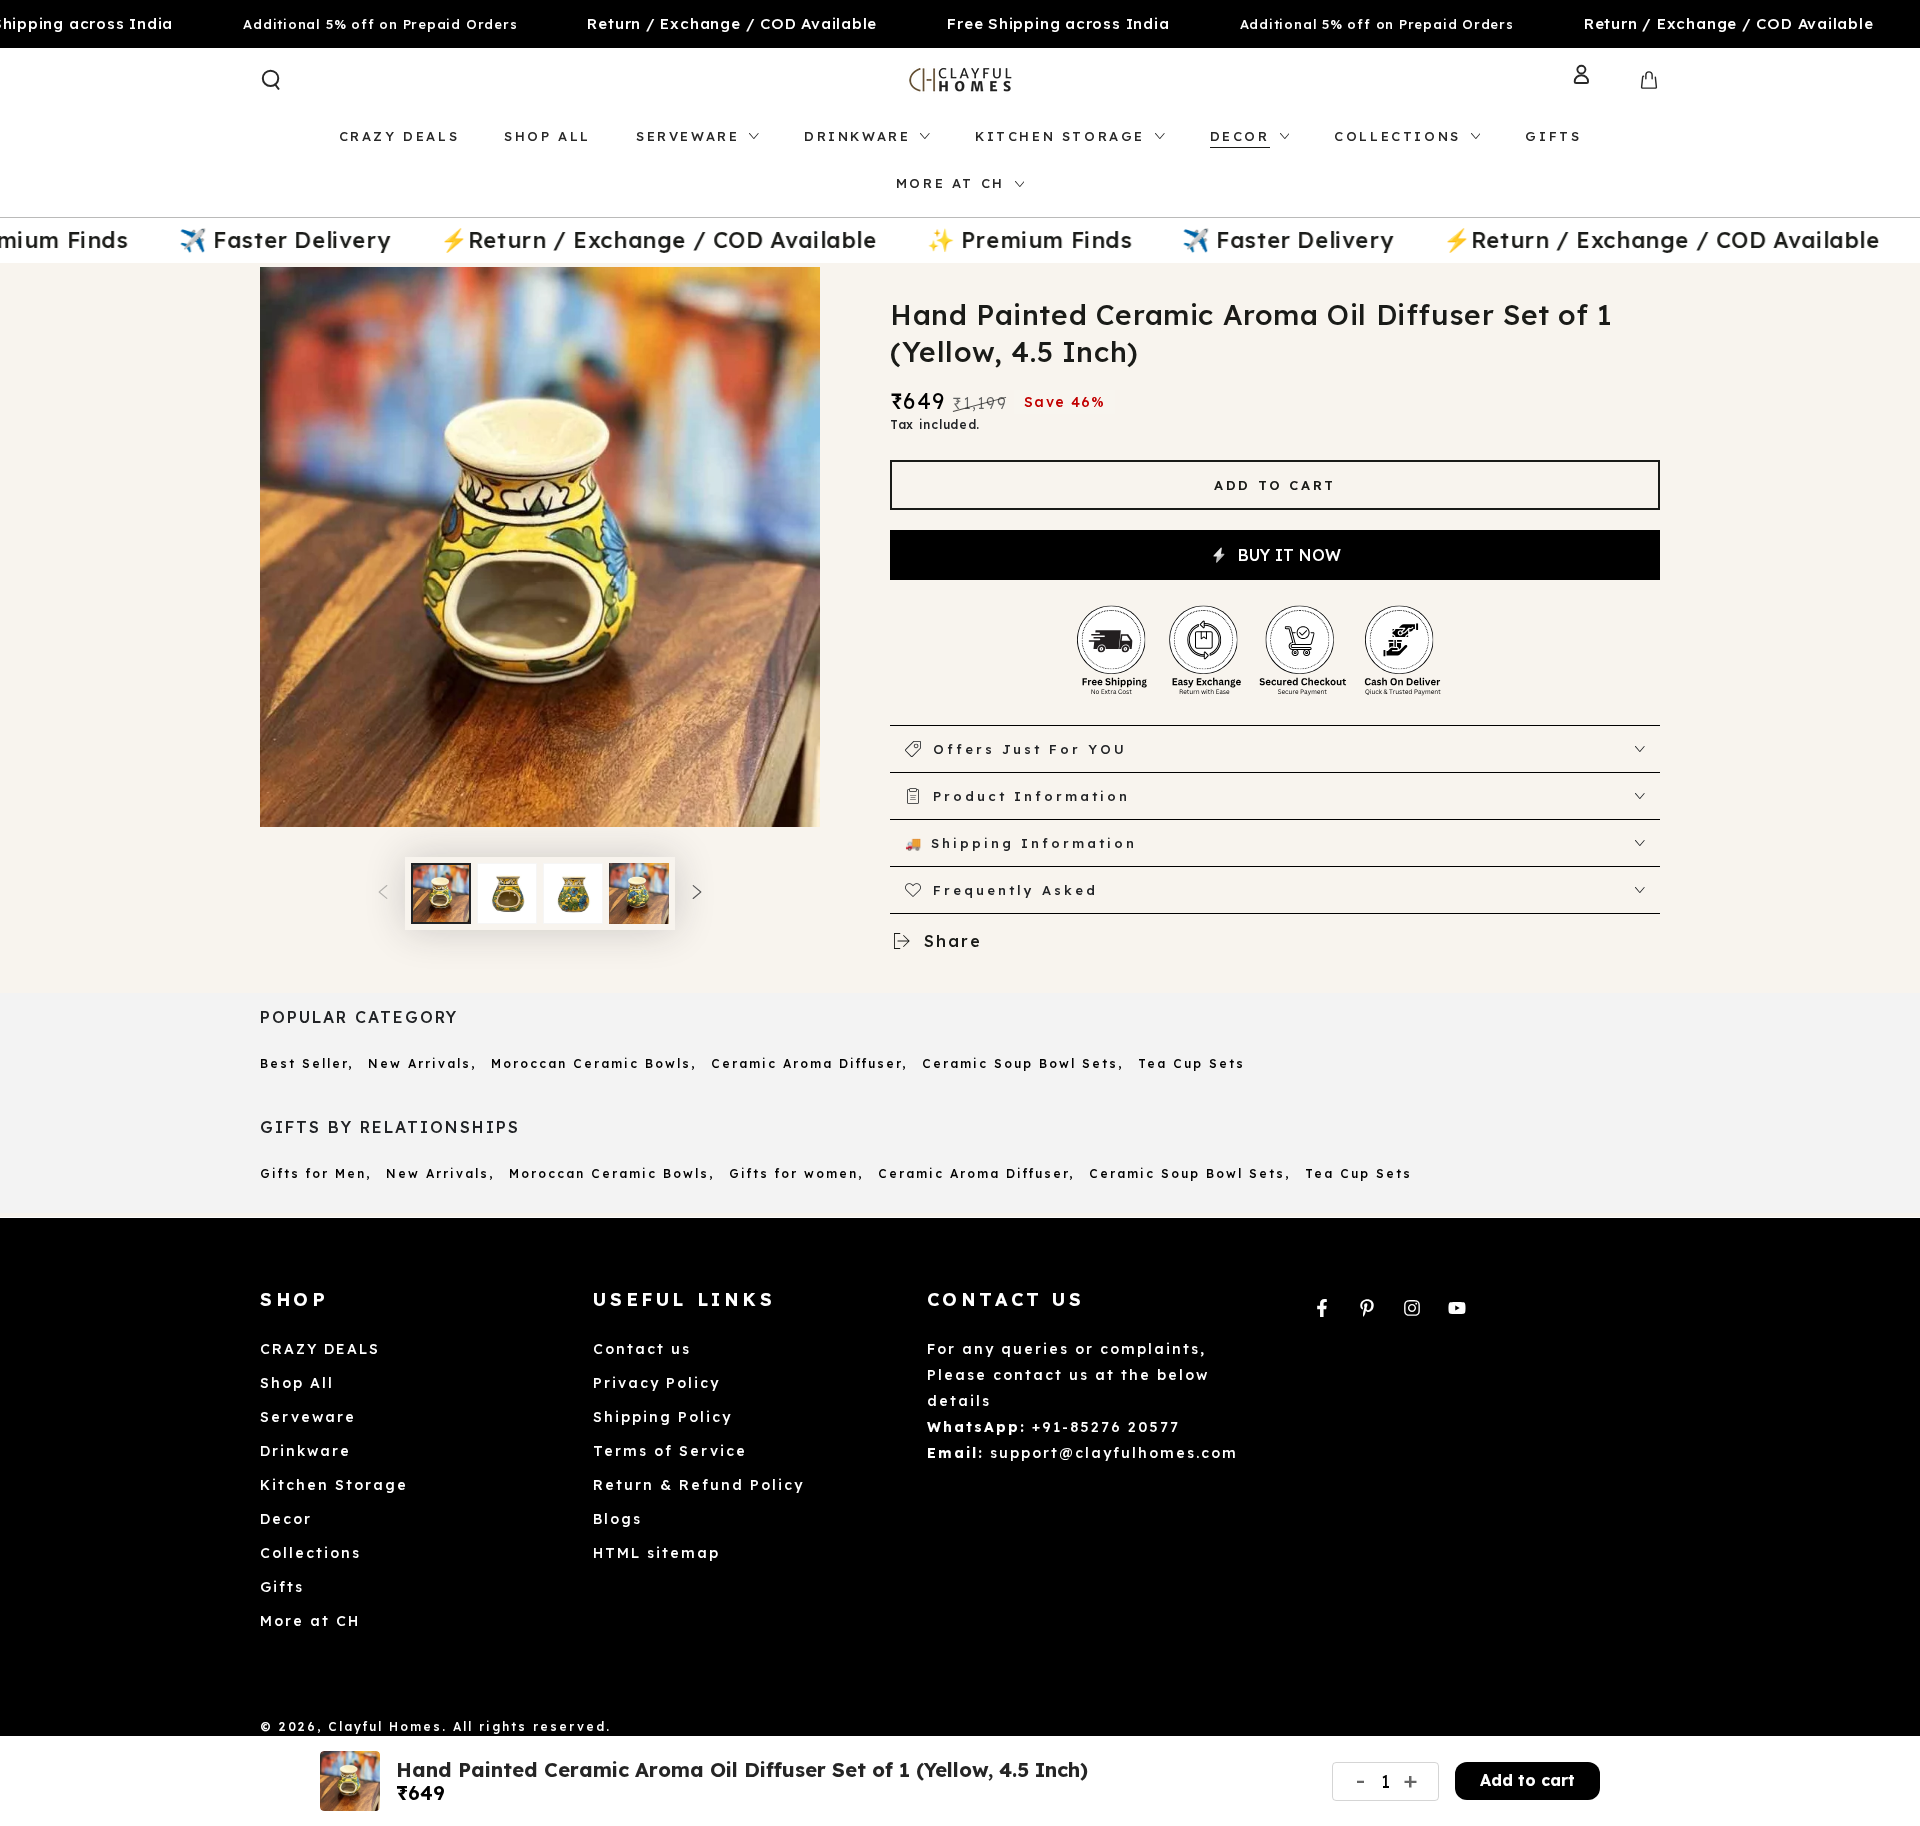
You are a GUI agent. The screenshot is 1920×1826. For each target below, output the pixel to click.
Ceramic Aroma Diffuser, (809, 1063)
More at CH (310, 1621)
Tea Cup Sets (1191, 1063)
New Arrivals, (422, 1063)
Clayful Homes (385, 1726)
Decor (286, 1519)
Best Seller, (306, 1063)
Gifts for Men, (315, 1173)
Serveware (308, 1417)
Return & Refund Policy (698, 1485)
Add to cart (1275, 485)
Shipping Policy (662, 1417)
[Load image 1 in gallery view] (441, 893)
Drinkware (305, 1451)
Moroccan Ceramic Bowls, (593, 1063)
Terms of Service (670, 1451)
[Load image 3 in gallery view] (573, 893)
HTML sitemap (656, 1553)
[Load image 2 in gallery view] (507, 893)
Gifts (282, 1587)
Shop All (297, 1383)
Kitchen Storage (334, 1485)
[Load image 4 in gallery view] (639, 893)
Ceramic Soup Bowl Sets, (1022, 1063)
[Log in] (1597, 80)
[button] (271, 80)
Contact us (642, 1349)
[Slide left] (383, 894)
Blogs (617, 1519)
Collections (310, 1553)
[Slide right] (697, 894)
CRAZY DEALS (320, 1349)
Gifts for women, (796, 1173)
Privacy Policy (656, 1383)
